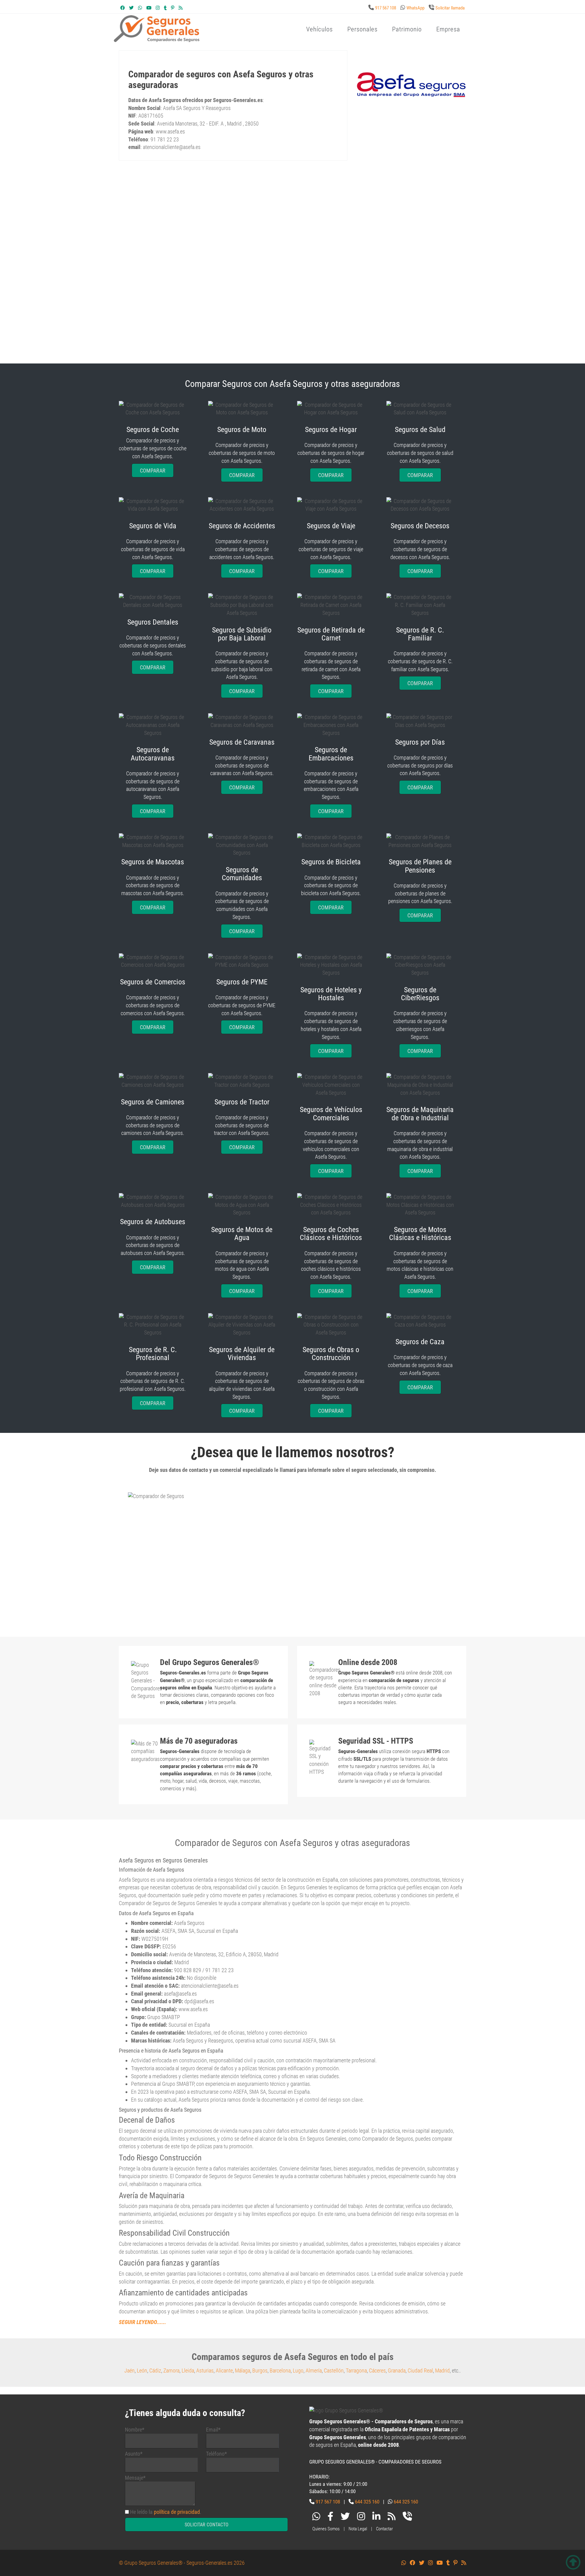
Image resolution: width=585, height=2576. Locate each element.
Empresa (448, 29)
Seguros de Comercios (153, 982)
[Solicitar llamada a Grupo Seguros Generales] (407, 2518)
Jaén (129, 2370)
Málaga (243, 2370)
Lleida (188, 2370)
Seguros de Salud (420, 430)
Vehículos (319, 29)
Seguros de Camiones (153, 1102)
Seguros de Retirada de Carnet (331, 634)
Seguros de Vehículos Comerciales (331, 1114)
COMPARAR (153, 471)
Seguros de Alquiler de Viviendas (242, 1354)
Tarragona (356, 2370)
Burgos (260, 2370)
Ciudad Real (420, 2370)
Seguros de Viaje (331, 526)
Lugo (298, 2370)
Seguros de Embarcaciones (331, 754)
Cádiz (155, 2370)
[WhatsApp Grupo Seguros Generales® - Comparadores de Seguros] (140, 8)
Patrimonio (407, 29)
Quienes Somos (326, 2529)
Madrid (442, 2370)
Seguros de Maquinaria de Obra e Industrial (420, 1114)
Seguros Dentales (153, 622)
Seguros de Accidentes (242, 526)
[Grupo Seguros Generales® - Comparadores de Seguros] (230, 39)
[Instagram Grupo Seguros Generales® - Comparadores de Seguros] (158, 8)
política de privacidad (177, 2512)
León (142, 2370)
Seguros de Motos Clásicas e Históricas (420, 1234)
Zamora (171, 2370)
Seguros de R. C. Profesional (153, 1354)
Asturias (205, 2370)
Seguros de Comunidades (242, 874)
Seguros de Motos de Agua (242, 1234)
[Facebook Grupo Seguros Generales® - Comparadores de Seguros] (123, 8)
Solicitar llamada (450, 8)
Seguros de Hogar (331, 430)
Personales (362, 29)
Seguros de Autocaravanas (153, 754)
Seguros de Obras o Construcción (331, 1354)
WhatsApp (415, 8)
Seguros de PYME (242, 982)
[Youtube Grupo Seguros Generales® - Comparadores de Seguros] (149, 8)
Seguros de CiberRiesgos (420, 994)
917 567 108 (386, 8)
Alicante (224, 2370)
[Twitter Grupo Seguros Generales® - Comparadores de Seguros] (131, 8)
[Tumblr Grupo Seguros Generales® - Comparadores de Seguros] (165, 8)
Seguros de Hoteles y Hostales (331, 994)
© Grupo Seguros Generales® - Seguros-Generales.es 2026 (182, 2563)
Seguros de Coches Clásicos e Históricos (331, 1234)
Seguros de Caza (420, 1342)
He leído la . (166, 2512)
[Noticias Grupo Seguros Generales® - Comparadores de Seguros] (181, 8)
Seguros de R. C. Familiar (420, 634)
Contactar (385, 2529)
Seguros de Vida (153, 526)
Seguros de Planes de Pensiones (420, 866)
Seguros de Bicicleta (331, 862)
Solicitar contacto (207, 2525)
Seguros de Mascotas (153, 862)
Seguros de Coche (153, 430)
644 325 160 (367, 2502)
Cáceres (377, 2370)
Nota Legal (358, 2529)
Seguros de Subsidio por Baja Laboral (242, 634)
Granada (397, 2370)
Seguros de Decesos (420, 526)
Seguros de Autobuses (153, 1222)
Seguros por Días (420, 742)
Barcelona (280, 2370)
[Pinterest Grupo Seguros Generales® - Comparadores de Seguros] (173, 8)
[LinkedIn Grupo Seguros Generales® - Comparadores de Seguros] (376, 2518)
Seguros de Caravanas (242, 742)
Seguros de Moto (242, 430)
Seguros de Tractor (242, 1102)
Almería (314, 2370)
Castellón (334, 2370)
